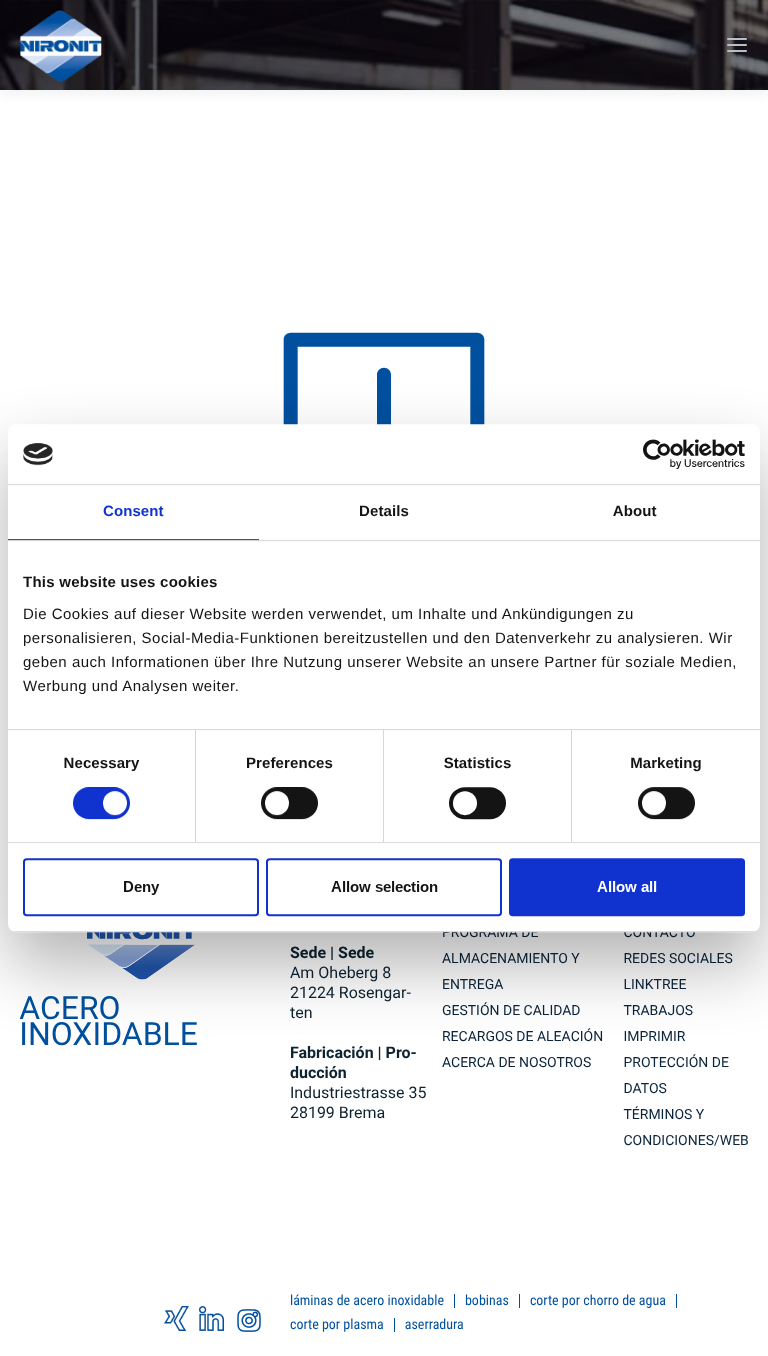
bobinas (487, 1301)
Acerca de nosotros (516, 1063)
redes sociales (677, 959)
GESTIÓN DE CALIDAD (511, 1011)
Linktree (654, 985)
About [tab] (635, 511)
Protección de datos (675, 1076)
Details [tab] (384, 511)
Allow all (627, 886)
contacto (659, 933)
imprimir (654, 1037)
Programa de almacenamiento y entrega (511, 959)
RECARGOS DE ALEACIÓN (522, 1037)
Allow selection (384, 886)
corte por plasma (337, 1325)
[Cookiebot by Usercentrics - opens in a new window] (657, 454)
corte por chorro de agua (598, 1301)
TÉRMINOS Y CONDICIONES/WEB (685, 1128)
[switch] (289, 803)
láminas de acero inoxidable (367, 1301)
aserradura (434, 1325)
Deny (141, 886)
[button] (735, 45)
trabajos (658, 1011)
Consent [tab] (133, 511)
